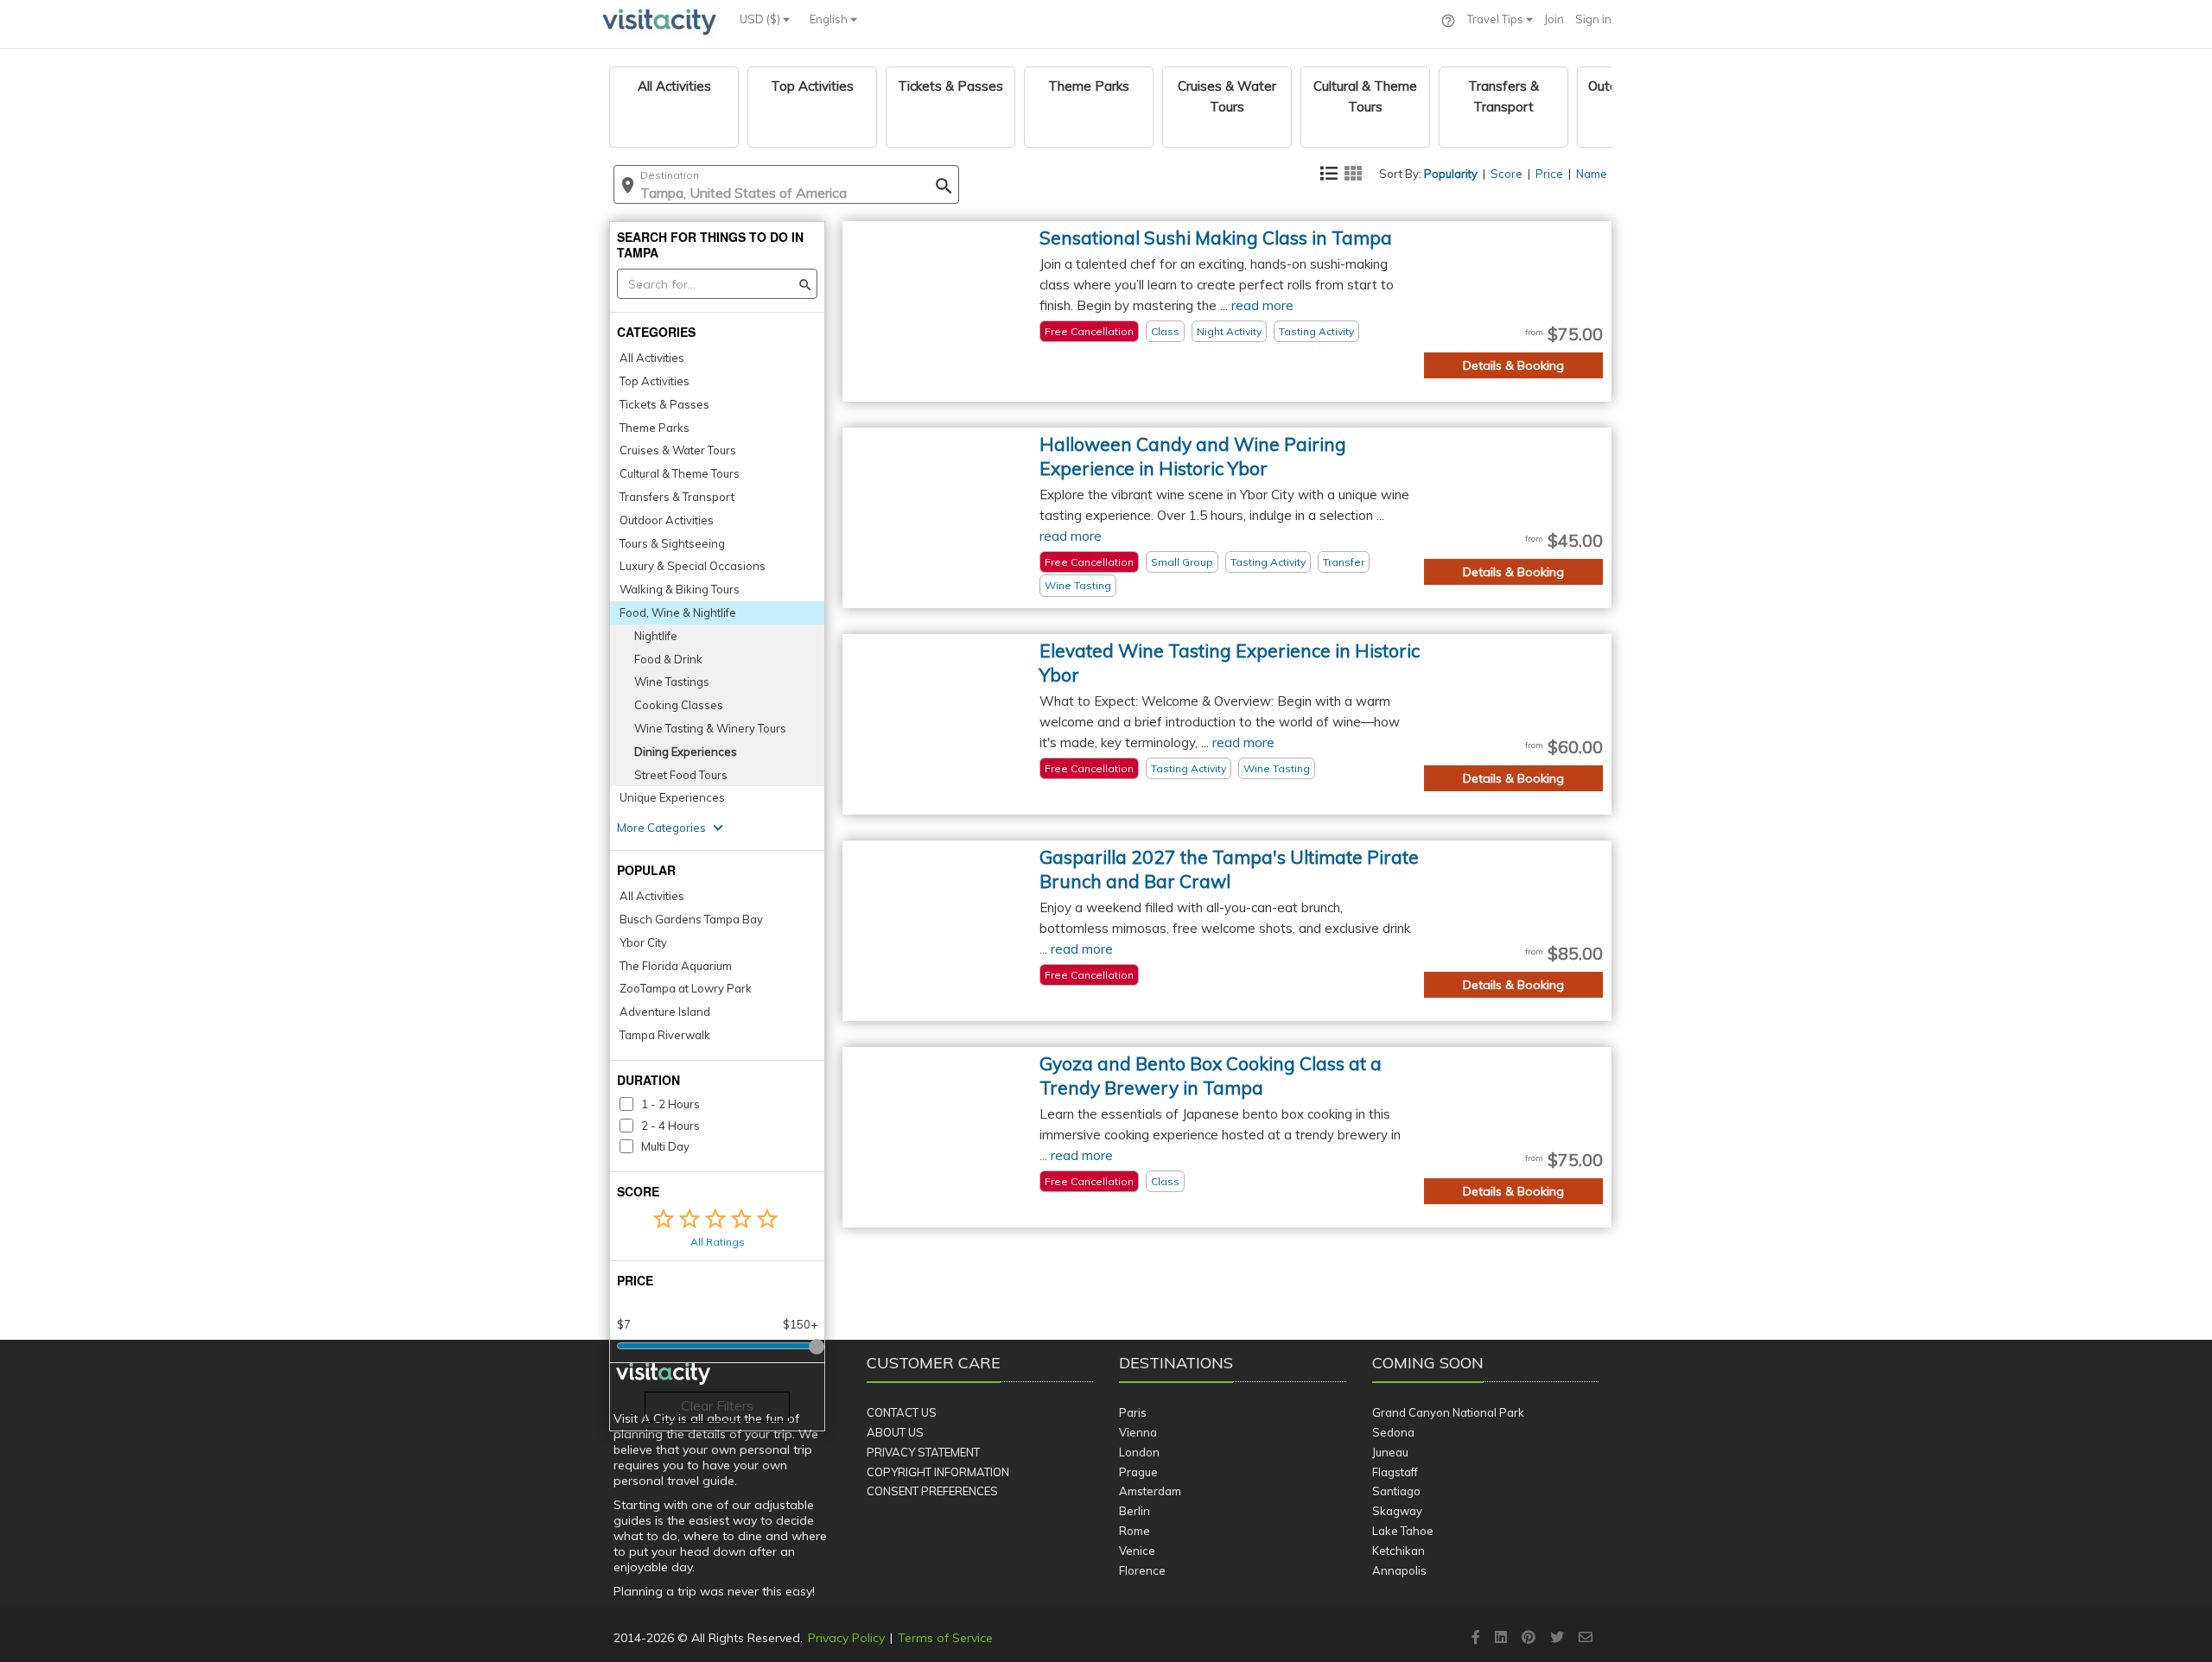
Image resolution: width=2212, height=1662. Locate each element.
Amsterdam (1150, 1491)
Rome (1135, 1531)
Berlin (1135, 1511)
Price (1549, 174)
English (830, 19)
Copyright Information (938, 1472)
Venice (1137, 1551)
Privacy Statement (923, 1452)
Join (1554, 19)
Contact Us (902, 1412)
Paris (1133, 1412)
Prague (1138, 1472)
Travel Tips (1497, 19)
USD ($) (761, 19)
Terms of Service (945, 1638)
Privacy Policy (846, 1638)
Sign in (1593, 19)
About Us (895, 1432)
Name (1592, 174)
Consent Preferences (932, 1491)
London (1139, 1452)
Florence (1142, 1570)
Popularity (1451, 174)
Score (1506, 174)
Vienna (1138, 1432)
